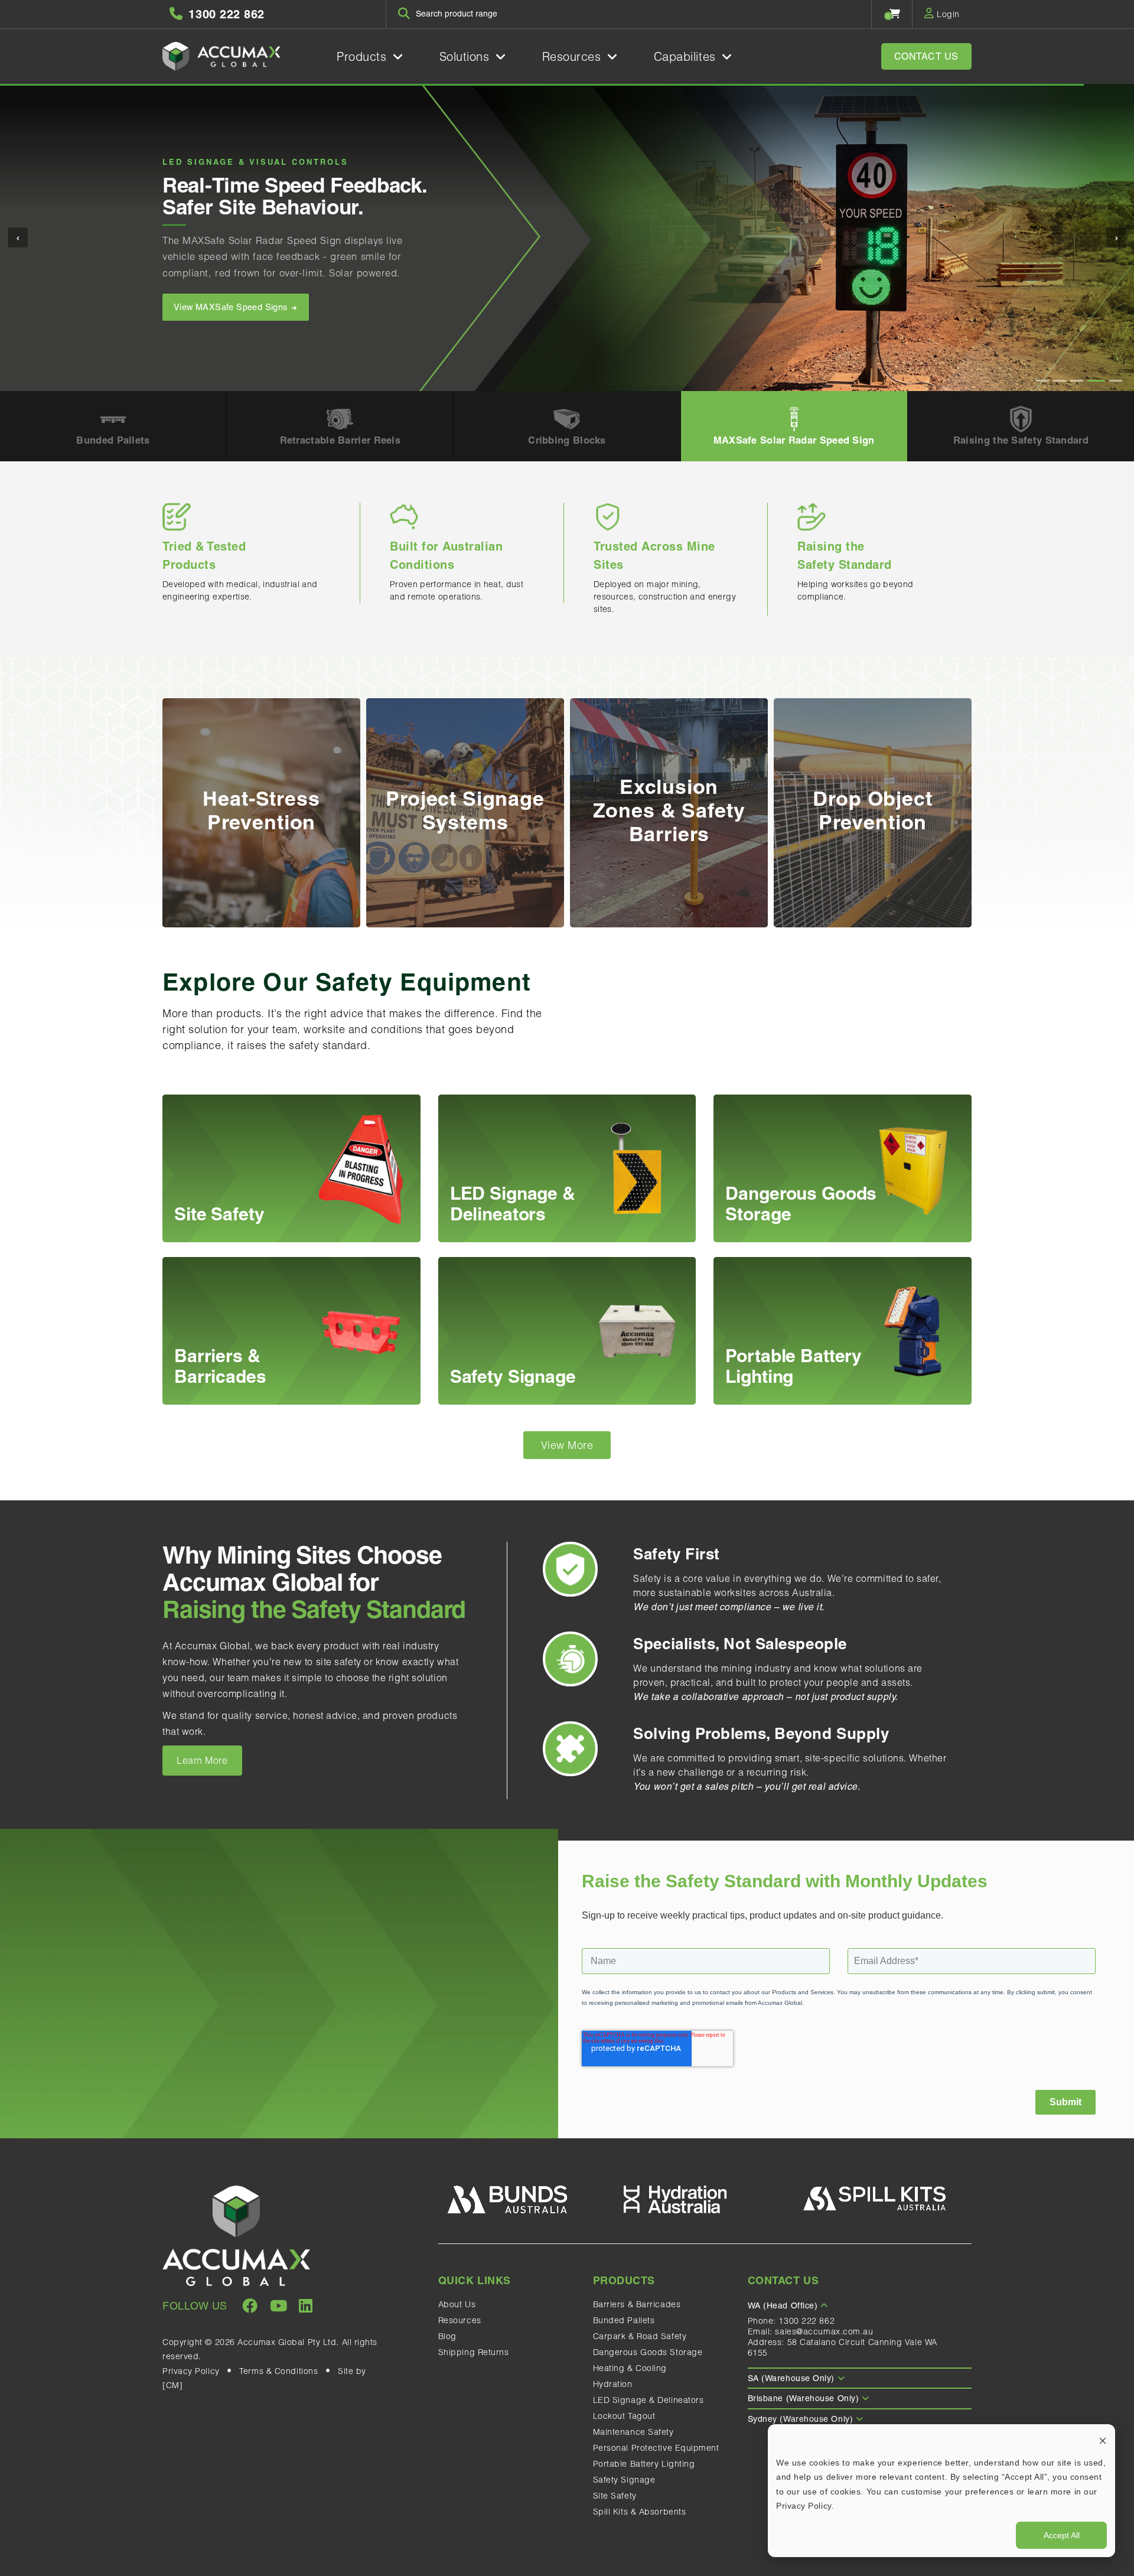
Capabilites (687, 56)
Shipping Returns (474, 2352)
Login (947, 14)
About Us (457, 2304)
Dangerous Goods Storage (648, 2352)
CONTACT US (927, 56)
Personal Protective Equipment (656, 2448)
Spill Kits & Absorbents (640, 2512)
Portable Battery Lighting (644, 2464)
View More (567, 1445)
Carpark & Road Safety (640, 2336)
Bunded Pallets (624, 2320)
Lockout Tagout (624, 2416)
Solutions (467, 56)
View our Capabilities (217, 324)
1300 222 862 (806, 2321)
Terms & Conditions (278, 2371)
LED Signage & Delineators (649, 2400)
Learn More (202, 1760)
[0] (895, 14)
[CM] (172, 2385)
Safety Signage (624, 2480)
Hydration (613, 2384)
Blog (447, 2336)
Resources (574, 56)
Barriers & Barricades (637, 2304)
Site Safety (615, 2496)
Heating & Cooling (630, 2368)
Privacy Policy (191, 2371)
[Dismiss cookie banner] (1103, 2440)
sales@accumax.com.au (824, 2331)
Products (364, 56)
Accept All (1062, 2535)
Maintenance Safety (633, 2432)
